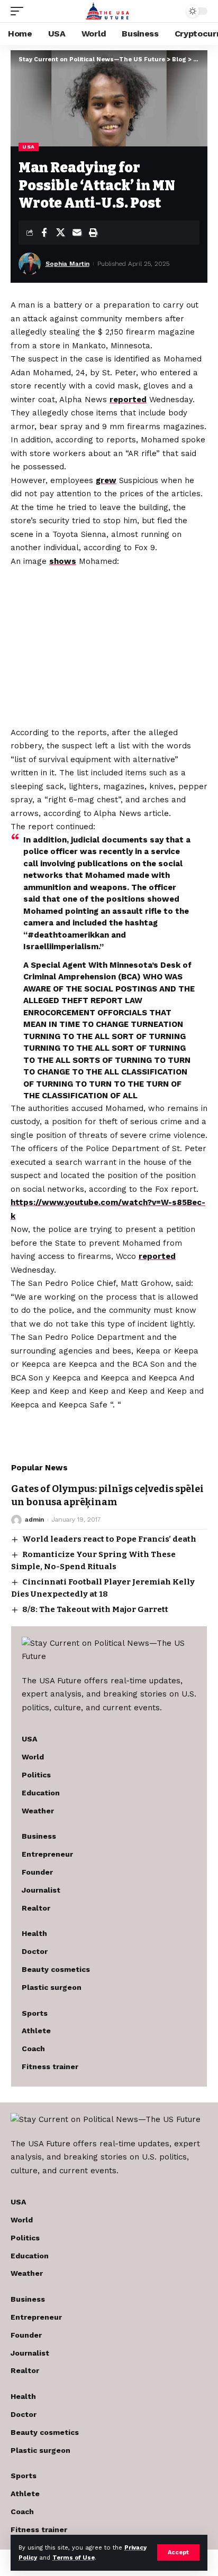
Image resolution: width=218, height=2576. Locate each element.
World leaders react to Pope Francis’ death (109, 1539)
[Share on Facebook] (44, 233)
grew (106, 480)
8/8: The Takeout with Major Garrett (95, 1609)
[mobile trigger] (20, 11)
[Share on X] (60, 233)
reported (128, 400)
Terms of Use (74, 2558)
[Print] (93, 233)
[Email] (77, 233)
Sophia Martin (67, 264)
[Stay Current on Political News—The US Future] (109, 11)
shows (63, 561)
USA (29, 147)
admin (34, 1519)
